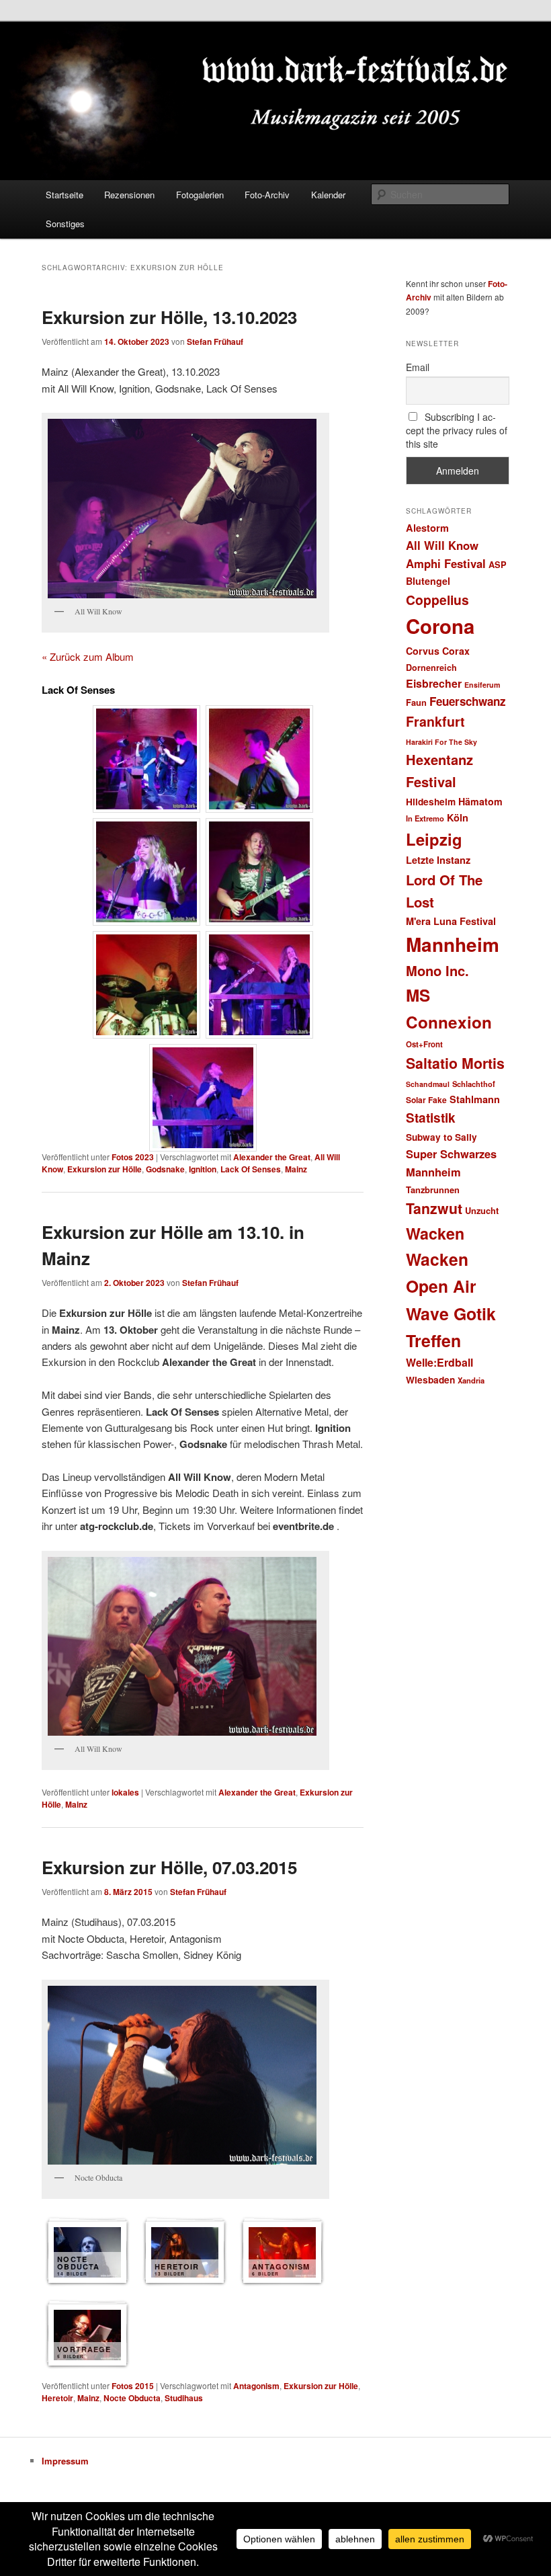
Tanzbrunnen (433, 1190)
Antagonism (256, 2386)
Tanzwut (434, 1208)
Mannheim (453, 944)
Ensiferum (482, 685)
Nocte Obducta (132, 2398)
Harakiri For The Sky (441, 742)
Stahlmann (475, 1099)
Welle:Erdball (439, 1362)
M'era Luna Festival (451, 921)
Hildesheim (431, 802)
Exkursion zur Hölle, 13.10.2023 (169, 317)
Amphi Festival (446, 563)
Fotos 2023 (133, 1157)
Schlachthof (474, 1084)
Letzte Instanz (438, 860)
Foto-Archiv (267, 195)
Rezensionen (129, 195)
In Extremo (425, 818)
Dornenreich (431, 668)
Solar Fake (426, 1100)
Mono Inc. (437, 970)
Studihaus (184, 2398)
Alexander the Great (272, 1157)
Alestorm (427, 528)
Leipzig (434, 839)
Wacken (435, 1233)
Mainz (296, 1169)
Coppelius (437, 600)
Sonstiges (65, 224)
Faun (416, 702)
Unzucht (482, 1210)
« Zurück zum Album (88, 656)
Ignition (203, 1169)
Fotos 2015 (133, 2386)
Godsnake (165, 1169)
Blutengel (428, 581)
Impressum (65, 2461)
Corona (440, 626)
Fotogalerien (200, 195)
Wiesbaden (430, 1380)
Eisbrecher (434, 683)
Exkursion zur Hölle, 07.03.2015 (169, 1867)
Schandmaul (428, 1084)
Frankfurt (435, 721)
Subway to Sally (441, 1137)
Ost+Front (424, 1044)
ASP (498, 564)
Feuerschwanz (468, 701)
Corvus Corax (438, 651)
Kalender (328, 195)
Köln (458, 817)
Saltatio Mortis (455, 1063)
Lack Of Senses (251, 1169)
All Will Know (442, 545)
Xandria (471, 1380)
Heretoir (57, 2398)
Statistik (431, 1118)
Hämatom (480, 801)
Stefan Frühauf (215, 341)
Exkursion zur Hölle (104, 1169)
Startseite (65, 195)
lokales (125, 1792)
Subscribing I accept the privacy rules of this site (457, 430)
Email (418, 367)
